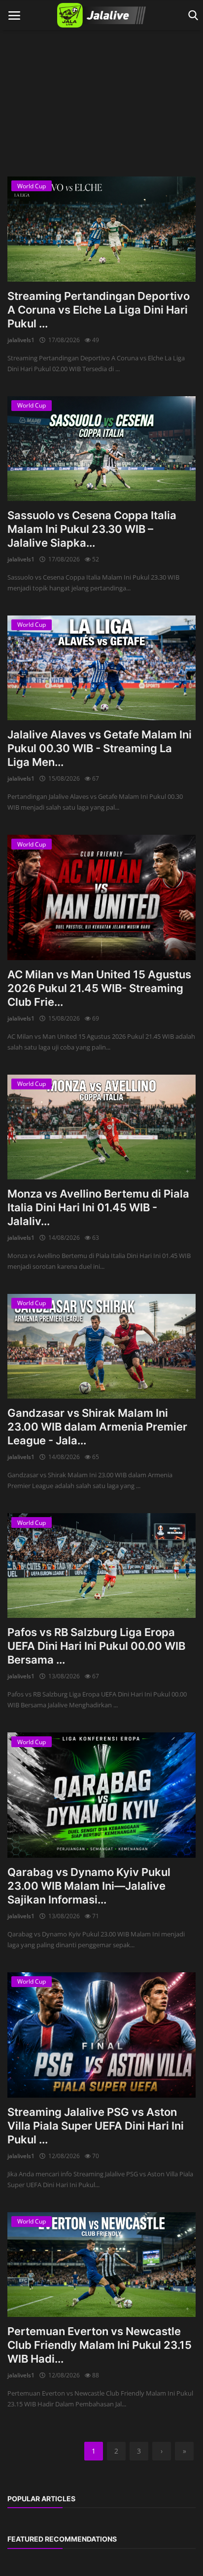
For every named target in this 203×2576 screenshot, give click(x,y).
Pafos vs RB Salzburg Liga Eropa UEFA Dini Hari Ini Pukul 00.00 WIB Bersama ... (96, 1646)
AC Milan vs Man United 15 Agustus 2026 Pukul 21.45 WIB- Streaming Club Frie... (99, 988)
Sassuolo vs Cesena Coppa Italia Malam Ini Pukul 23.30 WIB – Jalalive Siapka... (92, 529)
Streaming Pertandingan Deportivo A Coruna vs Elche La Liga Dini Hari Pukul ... (99, 310)
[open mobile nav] (14, 15)
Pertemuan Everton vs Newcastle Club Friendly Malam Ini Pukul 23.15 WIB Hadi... (100, 2345)
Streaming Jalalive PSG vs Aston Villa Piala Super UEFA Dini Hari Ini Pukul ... (96, 2126)
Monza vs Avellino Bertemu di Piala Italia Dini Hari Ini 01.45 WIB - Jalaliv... (98, 1207)
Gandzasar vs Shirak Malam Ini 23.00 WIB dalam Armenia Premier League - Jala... (97, 1427)
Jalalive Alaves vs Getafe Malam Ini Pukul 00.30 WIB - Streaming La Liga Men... (100, 748)
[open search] (191, 15)
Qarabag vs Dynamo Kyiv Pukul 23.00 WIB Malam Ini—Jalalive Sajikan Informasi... (89, 1886)
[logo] (101, 15)
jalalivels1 (21, 340)
